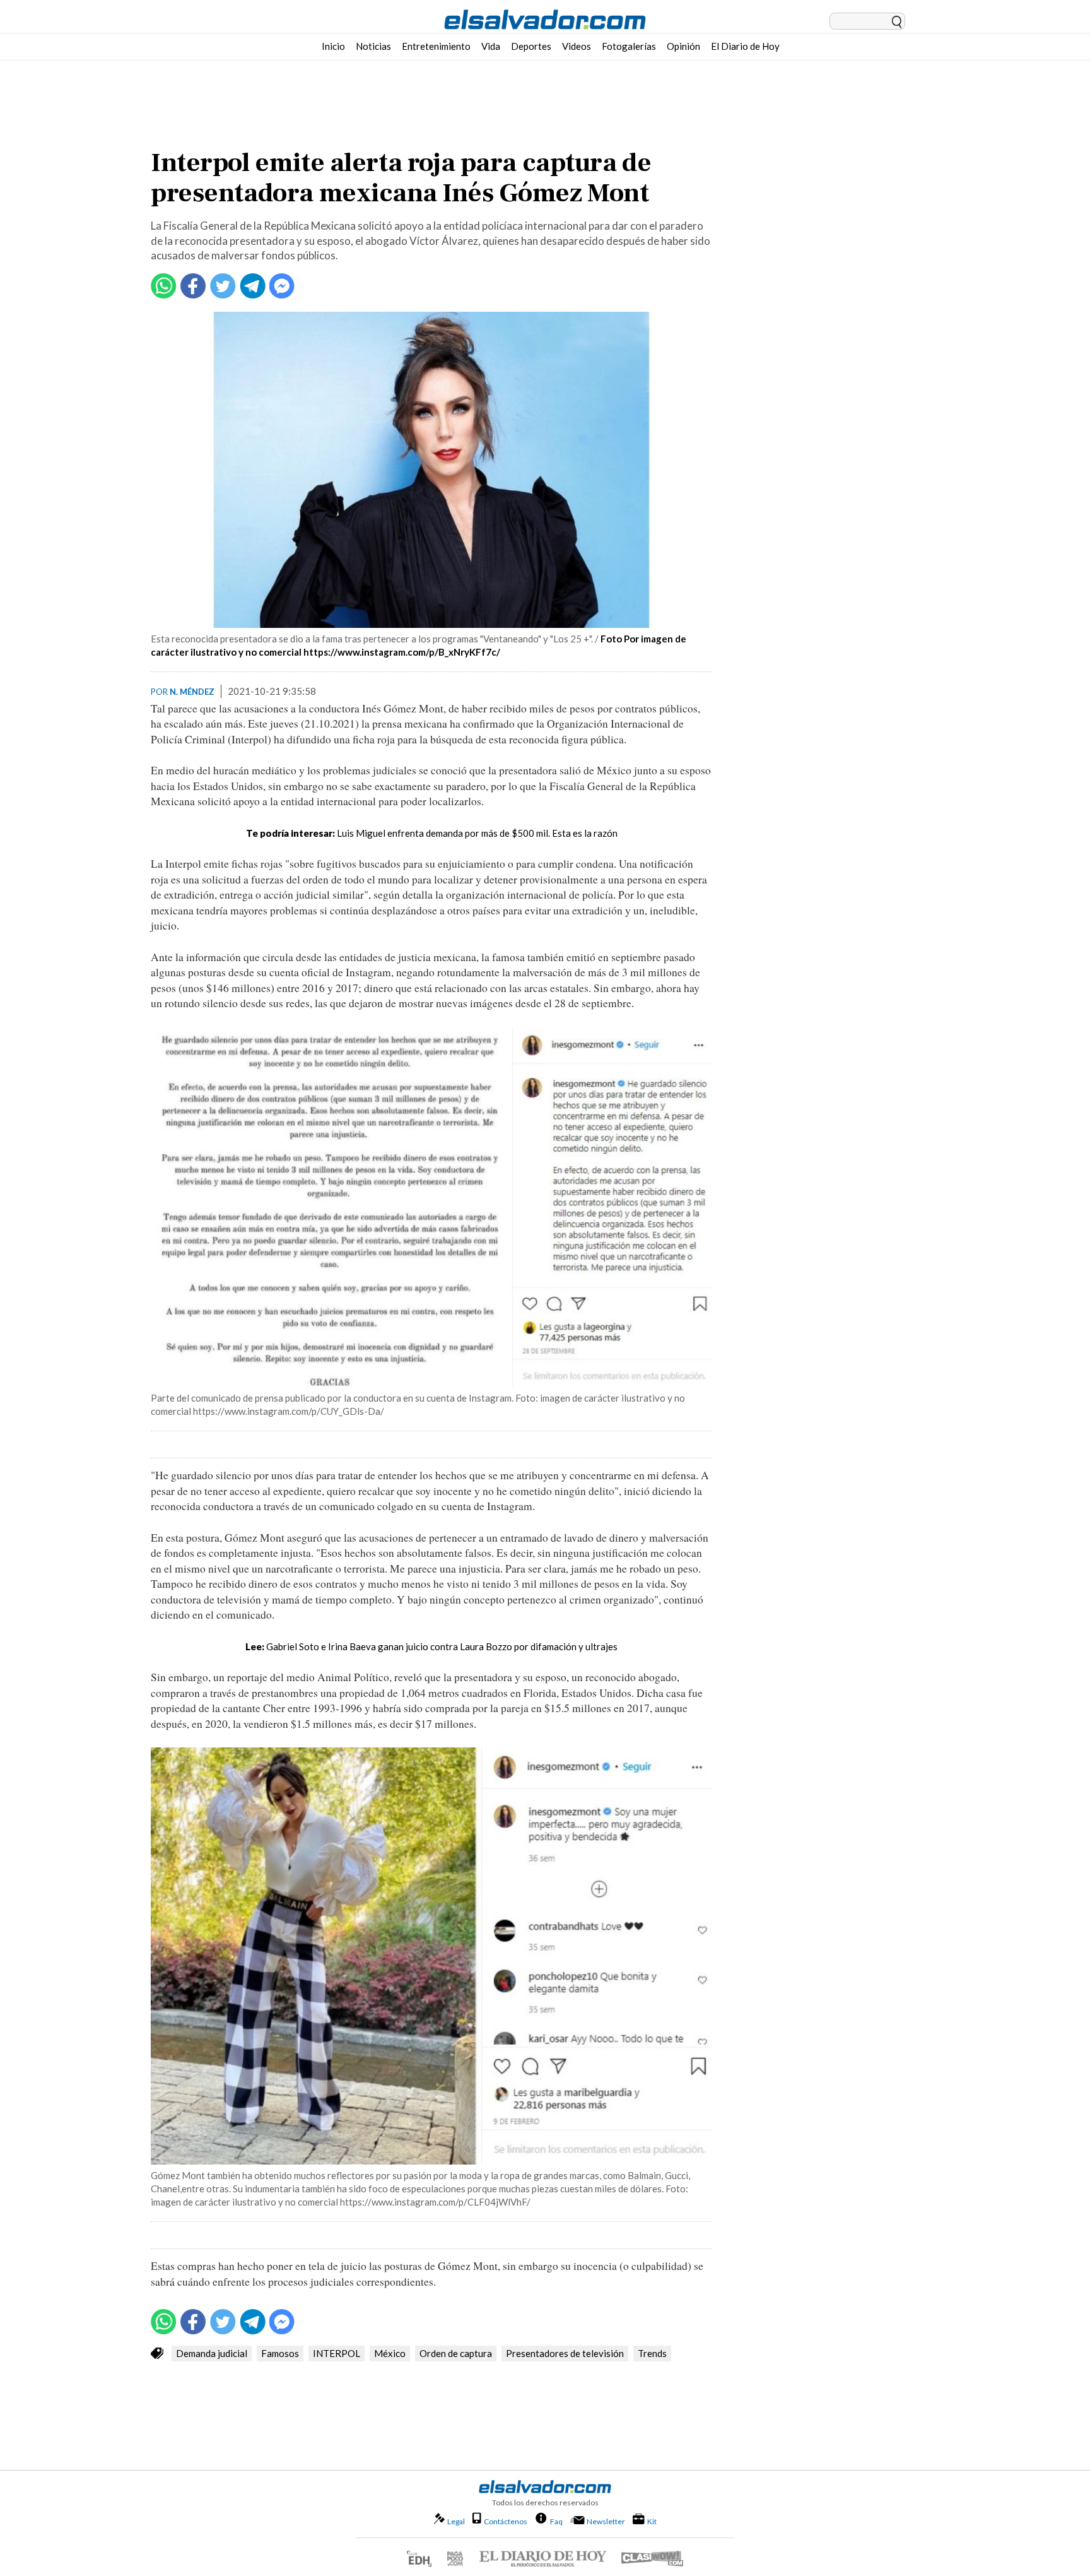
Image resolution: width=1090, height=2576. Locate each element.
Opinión (683, 46)
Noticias (373, 46)
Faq (556, 2521)
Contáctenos (506, 2521)
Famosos (280, 2353)
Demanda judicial (212, 2353)
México (390, 2353)
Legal (456, 2521)
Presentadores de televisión (565, 2353)
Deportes (531, 46)
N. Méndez (192, 692)
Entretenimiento (436, 46)
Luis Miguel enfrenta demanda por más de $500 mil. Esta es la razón (477, 833)
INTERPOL (337, 2353)
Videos (577, 46)
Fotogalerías (629, 46)
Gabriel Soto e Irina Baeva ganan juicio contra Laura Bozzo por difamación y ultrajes (442, 1646)
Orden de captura (456, 2353)
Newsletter (606, 2521)
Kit (652, 2521)
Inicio (333, 46)
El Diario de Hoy (745, 46)
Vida (491, 46)
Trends (652, 2353)
